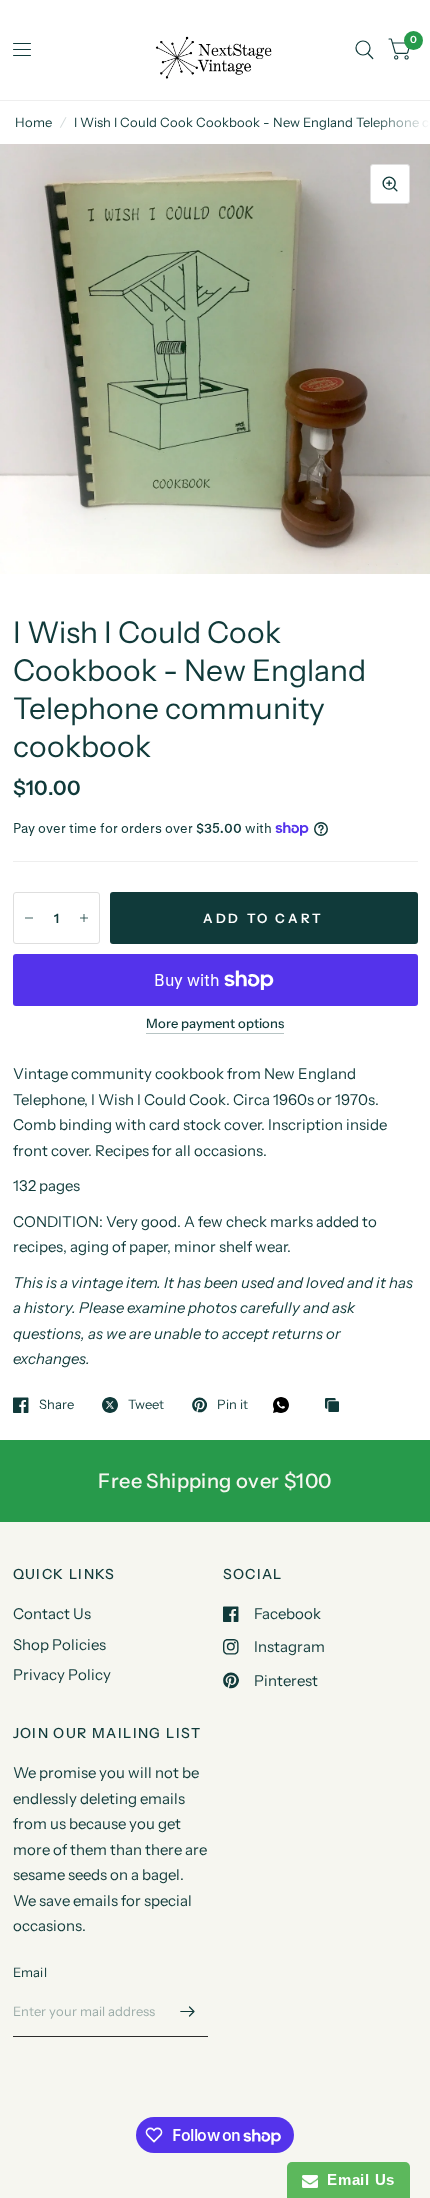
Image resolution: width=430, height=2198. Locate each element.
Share (56, 1405)
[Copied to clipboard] (337, 1406)
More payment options (215, 1023)
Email (30, 1972)
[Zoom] (390, 184)
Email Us (356, 2179)
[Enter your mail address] (188, 2011)
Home (33, 122)
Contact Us (52, 1613)
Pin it (232, 1405)
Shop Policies (59, 1644)
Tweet (146, 1405)
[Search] (364, 50)
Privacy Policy (62, 1674)
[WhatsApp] (286, 1405)
